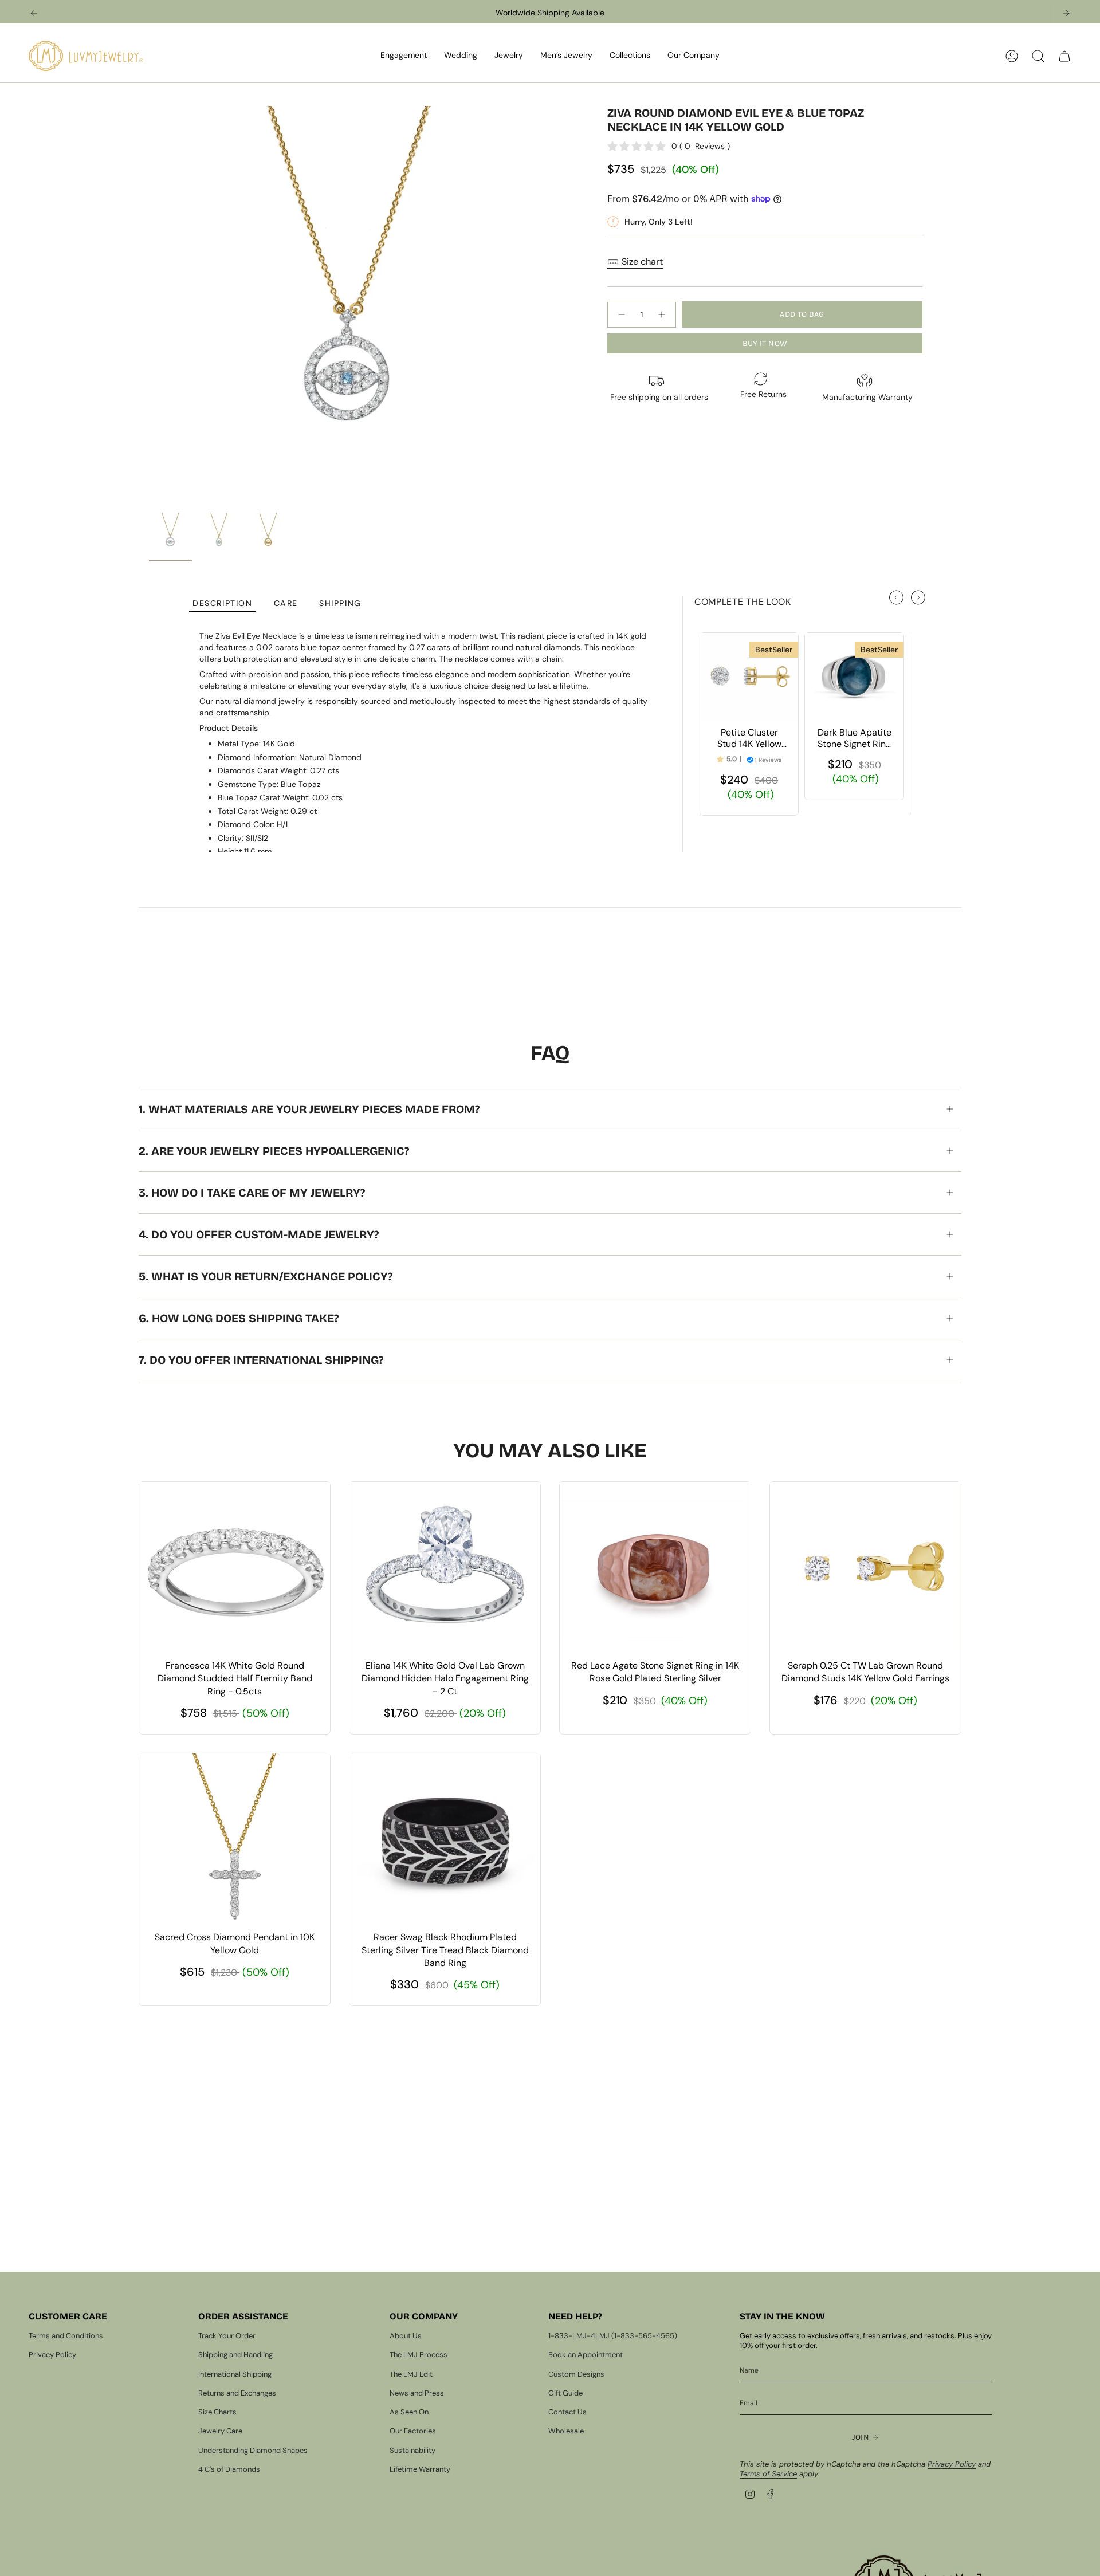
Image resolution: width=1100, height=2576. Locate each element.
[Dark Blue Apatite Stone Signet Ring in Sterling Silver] (854, 677)
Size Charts (217, 2412)
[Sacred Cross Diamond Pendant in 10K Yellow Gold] (235, 1839)
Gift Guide (565, 2393)
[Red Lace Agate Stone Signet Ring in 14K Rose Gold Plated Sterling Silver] (655, 1568)
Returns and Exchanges (237, 2393)
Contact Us (567, 2412)
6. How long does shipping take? (239, 1318)
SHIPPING (340, 603)
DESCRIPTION (223, 603)
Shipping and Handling (235, 2355)
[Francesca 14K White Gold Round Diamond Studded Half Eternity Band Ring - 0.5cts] (235, 1568)
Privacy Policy (52, 2355)
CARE (286, 603)
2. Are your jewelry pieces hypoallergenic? (274, 1151)
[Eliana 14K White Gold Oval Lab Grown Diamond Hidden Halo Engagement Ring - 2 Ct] (445, 1568)
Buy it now (765, 343)
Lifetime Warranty (420, 2469)
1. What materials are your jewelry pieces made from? (309, 1109)
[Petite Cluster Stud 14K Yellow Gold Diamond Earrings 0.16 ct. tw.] (749, 677)
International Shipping (235, 2374)
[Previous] (34, 13)
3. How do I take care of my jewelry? (252, 1193)
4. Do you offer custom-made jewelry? (259, 1234)
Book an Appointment (586, 2355)
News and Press (417, 2393)
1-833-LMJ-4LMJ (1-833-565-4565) (613, 2336)
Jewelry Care (220, 2431)
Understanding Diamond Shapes (253, 2450)
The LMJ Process (419, 2355)
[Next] (1066, 13)
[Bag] (1064, 56)
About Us (406, 2336)
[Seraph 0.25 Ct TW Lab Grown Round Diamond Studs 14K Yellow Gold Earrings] (865, 1568)
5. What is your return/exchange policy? (266, 1276)
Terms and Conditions (66, 2336)
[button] (404, 56)
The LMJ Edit (411, 2374)
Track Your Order (227, 2336)
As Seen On (409, 2412)
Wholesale (566, 2431)
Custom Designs (576, 2374)
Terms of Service (768, 2474)
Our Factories (413, 2431)
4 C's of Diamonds (229, 2469)
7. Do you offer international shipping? (261, 1360)
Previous (149, 306)
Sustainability (412, 2450)
